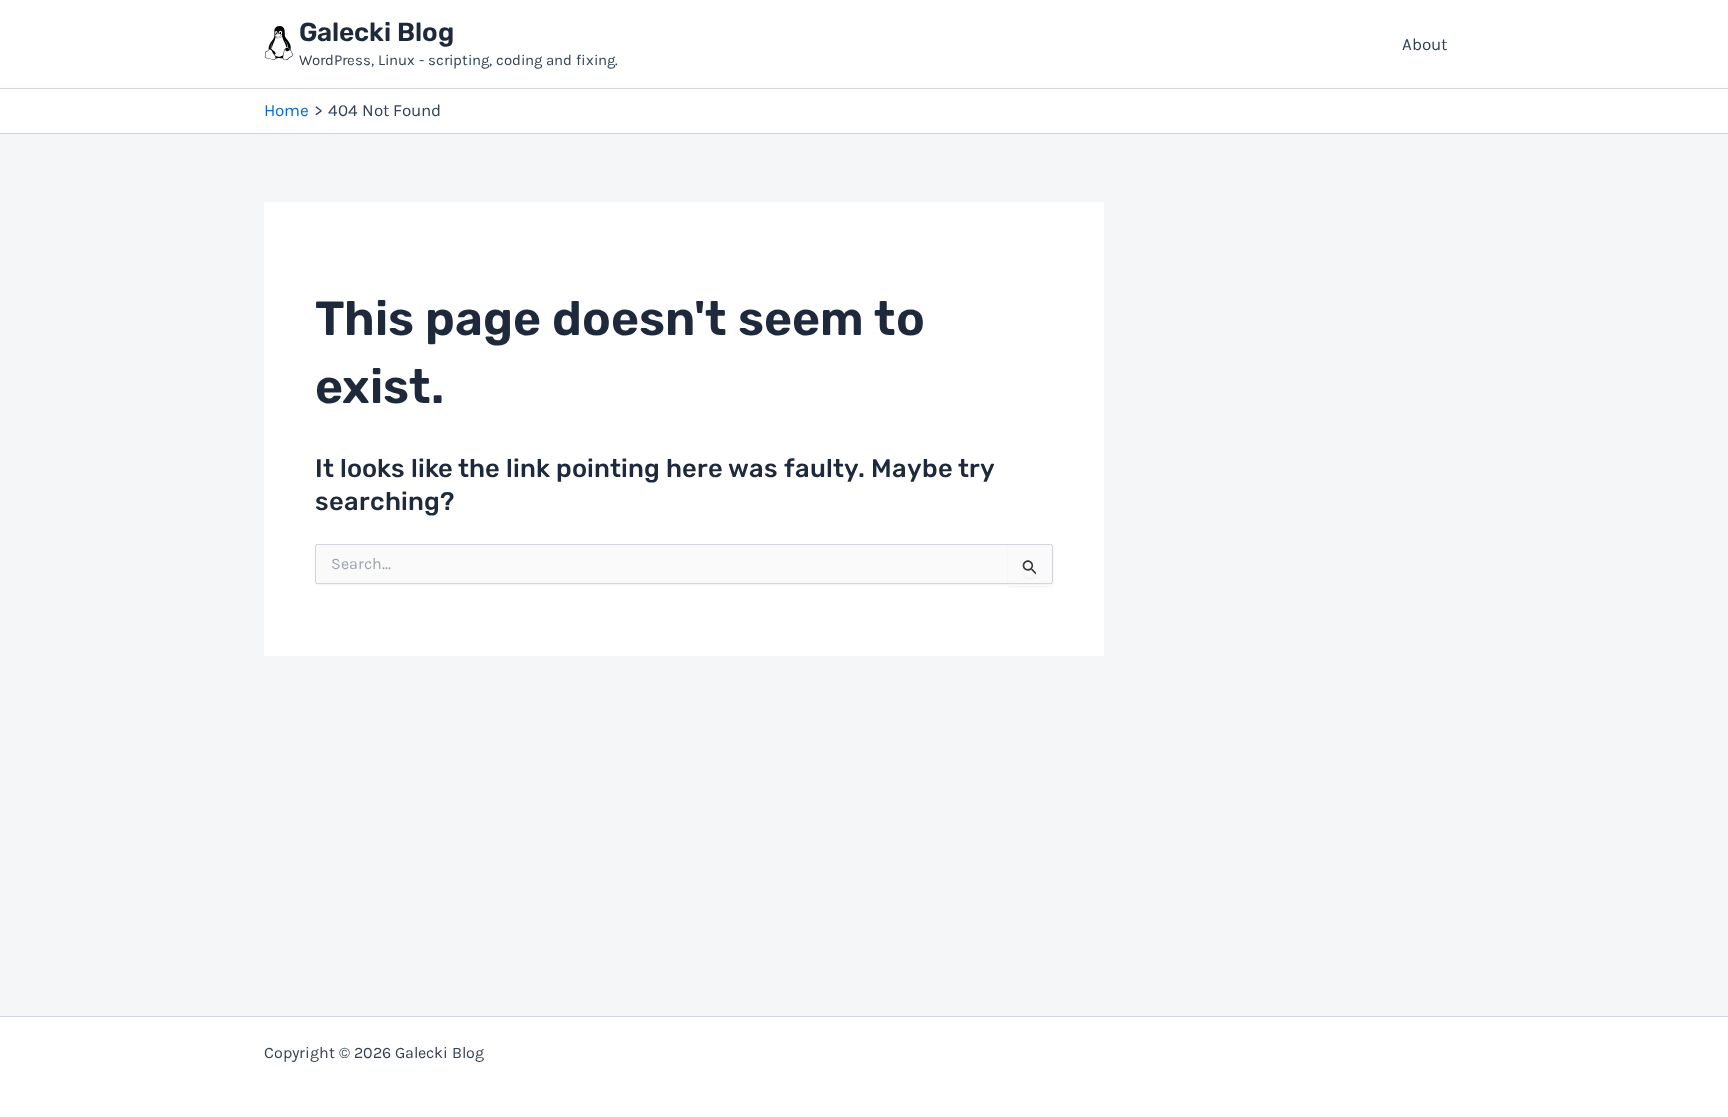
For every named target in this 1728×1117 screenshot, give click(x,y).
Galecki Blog (376, 32)
